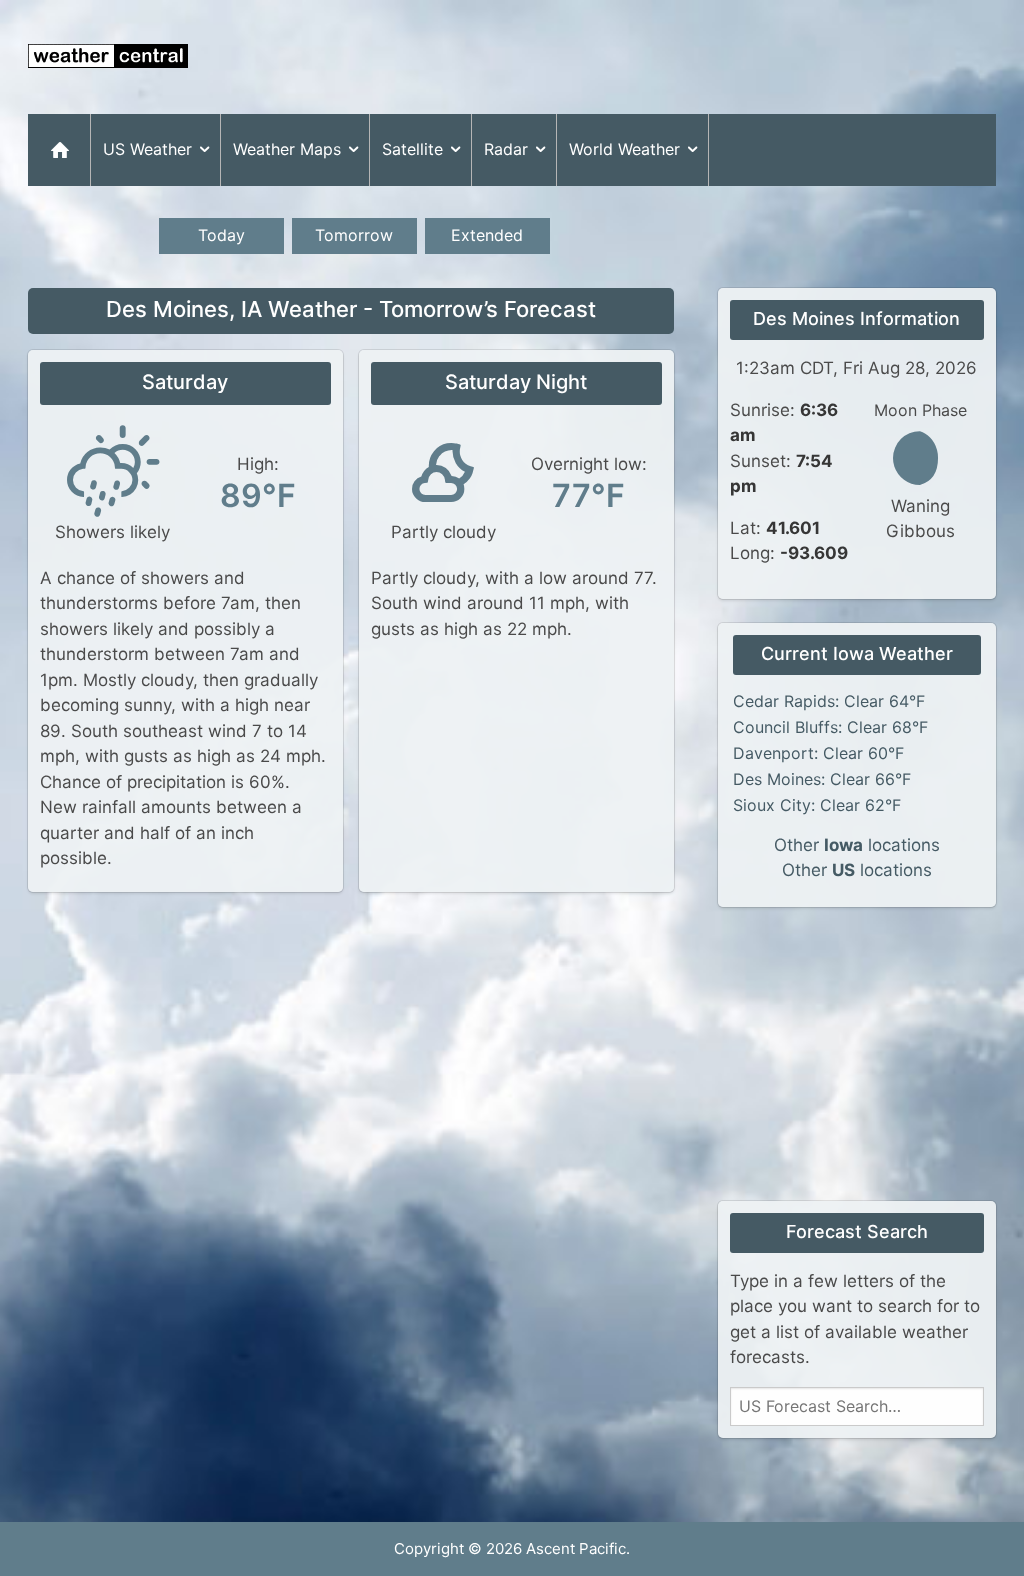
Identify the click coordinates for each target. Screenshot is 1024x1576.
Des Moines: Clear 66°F (822, 779)
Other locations (857, 845)
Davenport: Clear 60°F (818, 753)
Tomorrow (354, 235)
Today (221, 235)
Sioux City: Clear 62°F (817, 805)
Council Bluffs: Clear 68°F (830, 727)
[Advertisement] (632, 57)
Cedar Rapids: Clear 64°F (829, 701)
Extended (487, 235)
